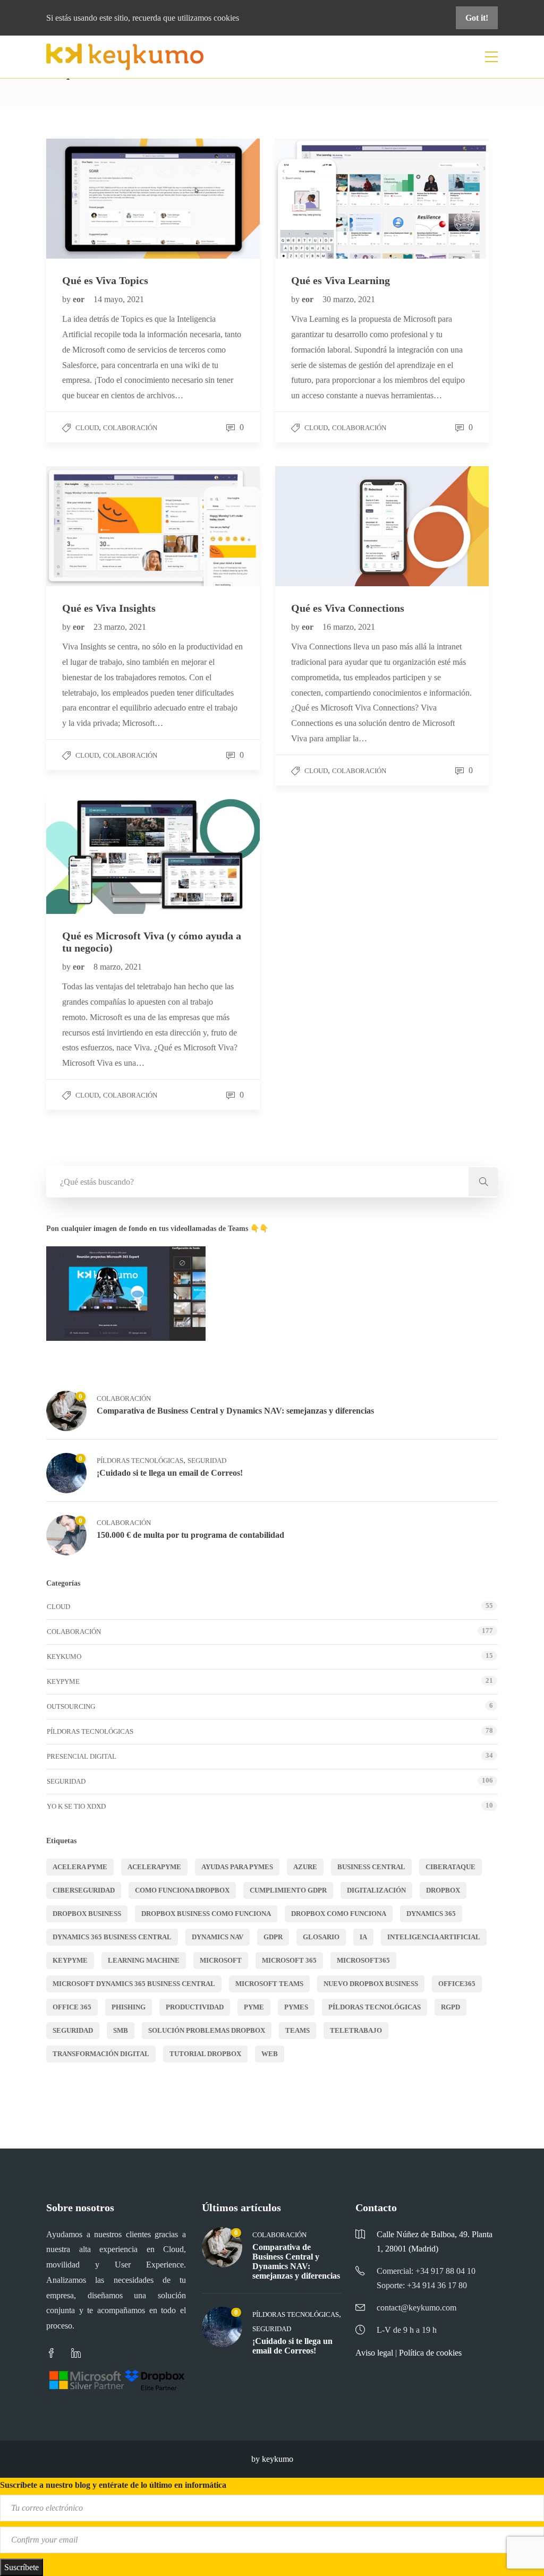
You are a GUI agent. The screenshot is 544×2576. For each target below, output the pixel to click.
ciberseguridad (84, 1890)
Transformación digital (101, 2054)
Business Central (371, 1867)
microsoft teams (269, 1984)
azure (305, 1867)
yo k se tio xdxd (76, 1806)
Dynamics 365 (431, 1914)
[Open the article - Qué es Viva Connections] (329, 526)
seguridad (73, 2030)
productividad (195, 2007)
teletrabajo (356, 2030)
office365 (457, 1984)
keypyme (70, 1960)
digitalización (376, 1890)
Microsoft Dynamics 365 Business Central (134, 1984)
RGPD (450, 2007)
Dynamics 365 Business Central (112, 1937)
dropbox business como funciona (206, 1914)
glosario (321, 1937)
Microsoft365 (363, 1960)
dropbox (443, 1890)
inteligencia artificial (434, 1937)
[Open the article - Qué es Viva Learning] (329, 199)
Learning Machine (144, 1960)
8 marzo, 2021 (118, 967)
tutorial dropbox (205, 2054)
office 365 (72, 2007)
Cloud (87, 428)
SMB (121, 2030)
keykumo (64, 1657)
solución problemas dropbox (207, 2030)
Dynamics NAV (218, 1937)
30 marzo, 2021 (349, 299)
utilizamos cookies (208, 18)
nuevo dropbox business (371, 1984)
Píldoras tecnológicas (140, 1461)
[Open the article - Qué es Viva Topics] (100, 199)
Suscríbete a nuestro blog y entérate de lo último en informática (113, 2485)
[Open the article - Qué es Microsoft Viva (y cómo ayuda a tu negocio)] (100, 854)
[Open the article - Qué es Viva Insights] (100, 526)
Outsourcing (71, 1706)
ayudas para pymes (237, 1867)
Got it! (477, 18)
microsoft (221, 1960)
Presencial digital (82, 1756)
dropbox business (87, 1914)
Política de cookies (430, 2353)
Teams (297, 2030)
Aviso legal (374, 2353)
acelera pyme (80, 1867)
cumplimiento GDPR (288, 1890)
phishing (129, 2007)
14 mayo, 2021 (119, 299)
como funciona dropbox (182, 1890)
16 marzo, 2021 (349, 627)
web (270, 2054)
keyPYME (63, 1681)
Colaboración (130, 428)
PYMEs (296, 2007)
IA (363, 1937)
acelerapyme (154, 1867)
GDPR (273, 1937)
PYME (254, 2007)
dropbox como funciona (339, 1914)
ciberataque (450, 1867)
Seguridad (207, 1461)
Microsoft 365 (289, 1960)
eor (80, 299)
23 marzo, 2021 (120, 627)
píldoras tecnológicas (375, 2007)
